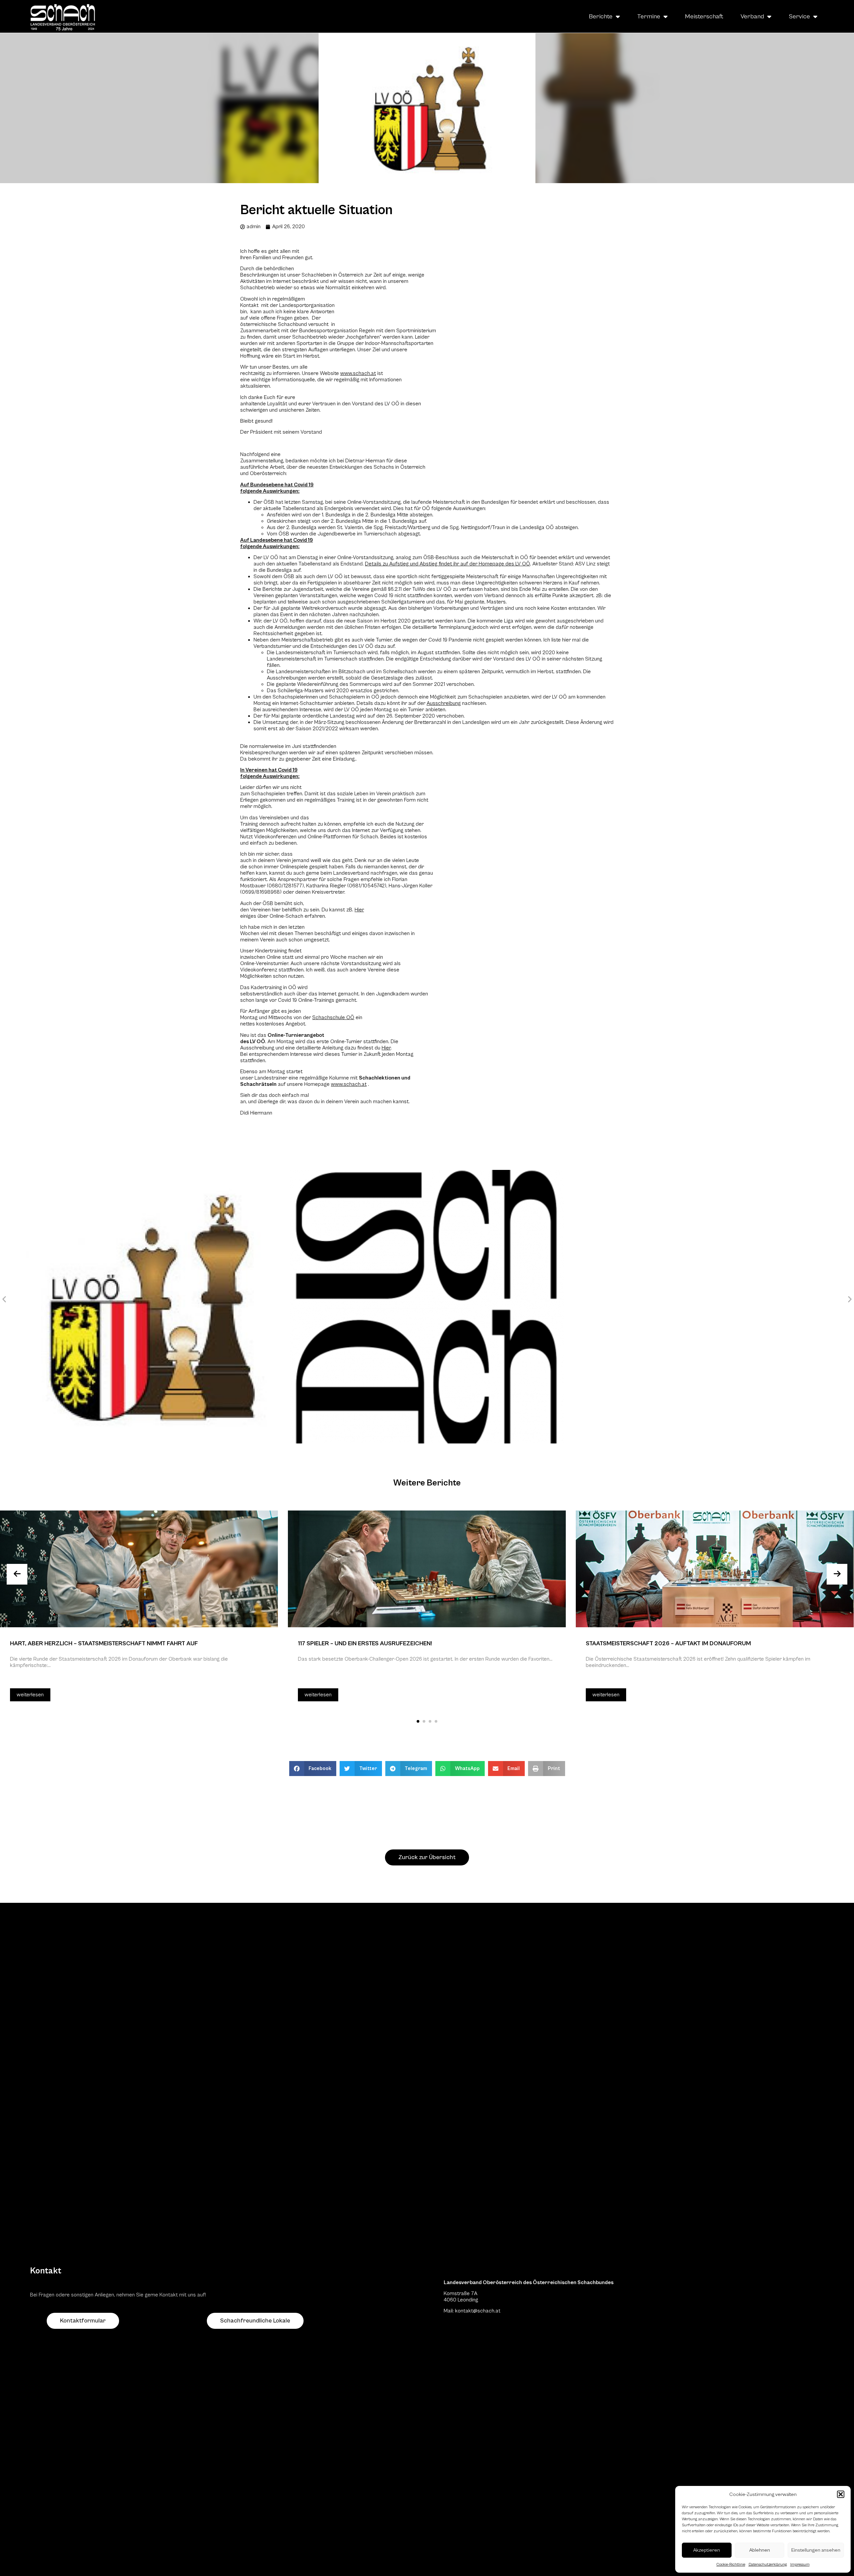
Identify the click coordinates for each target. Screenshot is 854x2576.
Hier (359, 910)
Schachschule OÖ (333, 1017)
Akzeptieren (707, 2550)
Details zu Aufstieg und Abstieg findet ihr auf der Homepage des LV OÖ (448, 564)
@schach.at (487, 2311)
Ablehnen (760, 2550)
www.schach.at (349, 1084)
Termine (649, 16)
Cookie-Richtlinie (731, 2564)
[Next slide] (837, 1574)
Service (799, 16)
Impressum (800, 2564)
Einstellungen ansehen (816, 2550)
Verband (752, 16)
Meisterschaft (704, 16)
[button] (841, 2494)
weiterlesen (30, 1695)
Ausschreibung (444, 703)
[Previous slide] (17, 1574)
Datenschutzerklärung (768, 2564)
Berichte (601, 16)
